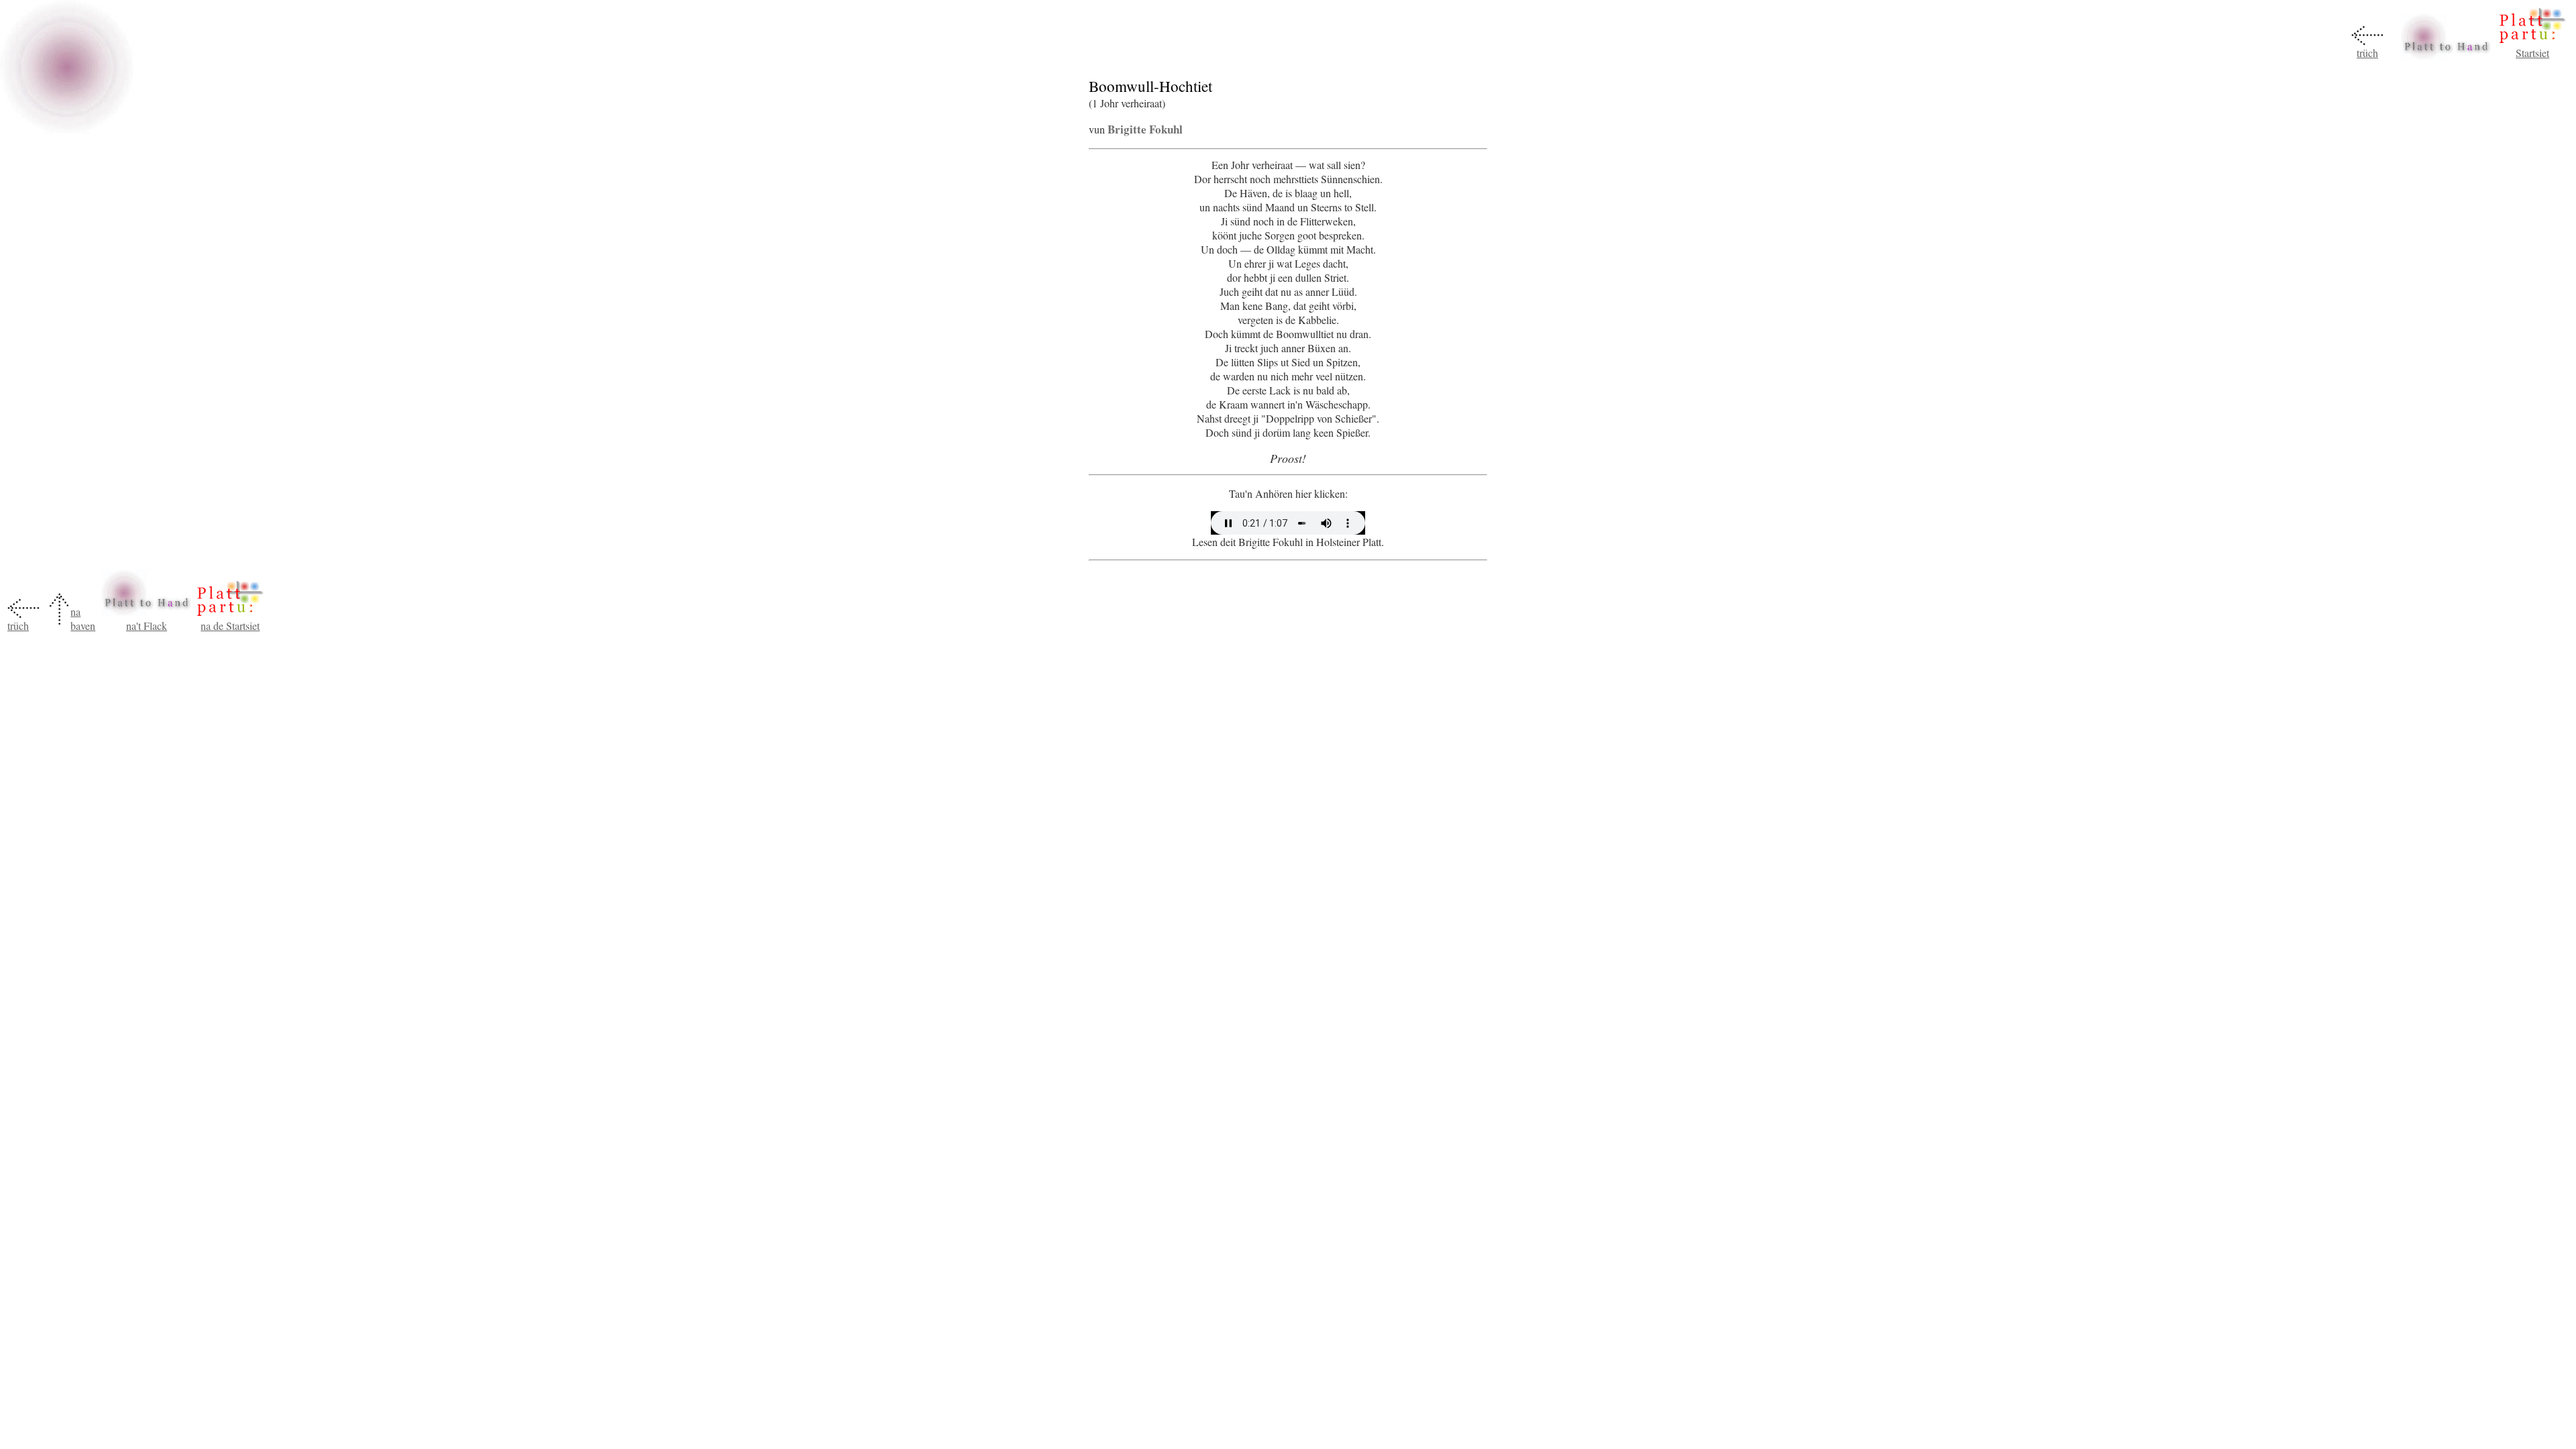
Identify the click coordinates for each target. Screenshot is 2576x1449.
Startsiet (2532, 53)
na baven (83, 619)
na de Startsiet (230, 626)
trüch (2367, 53)
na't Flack (147, 626)
